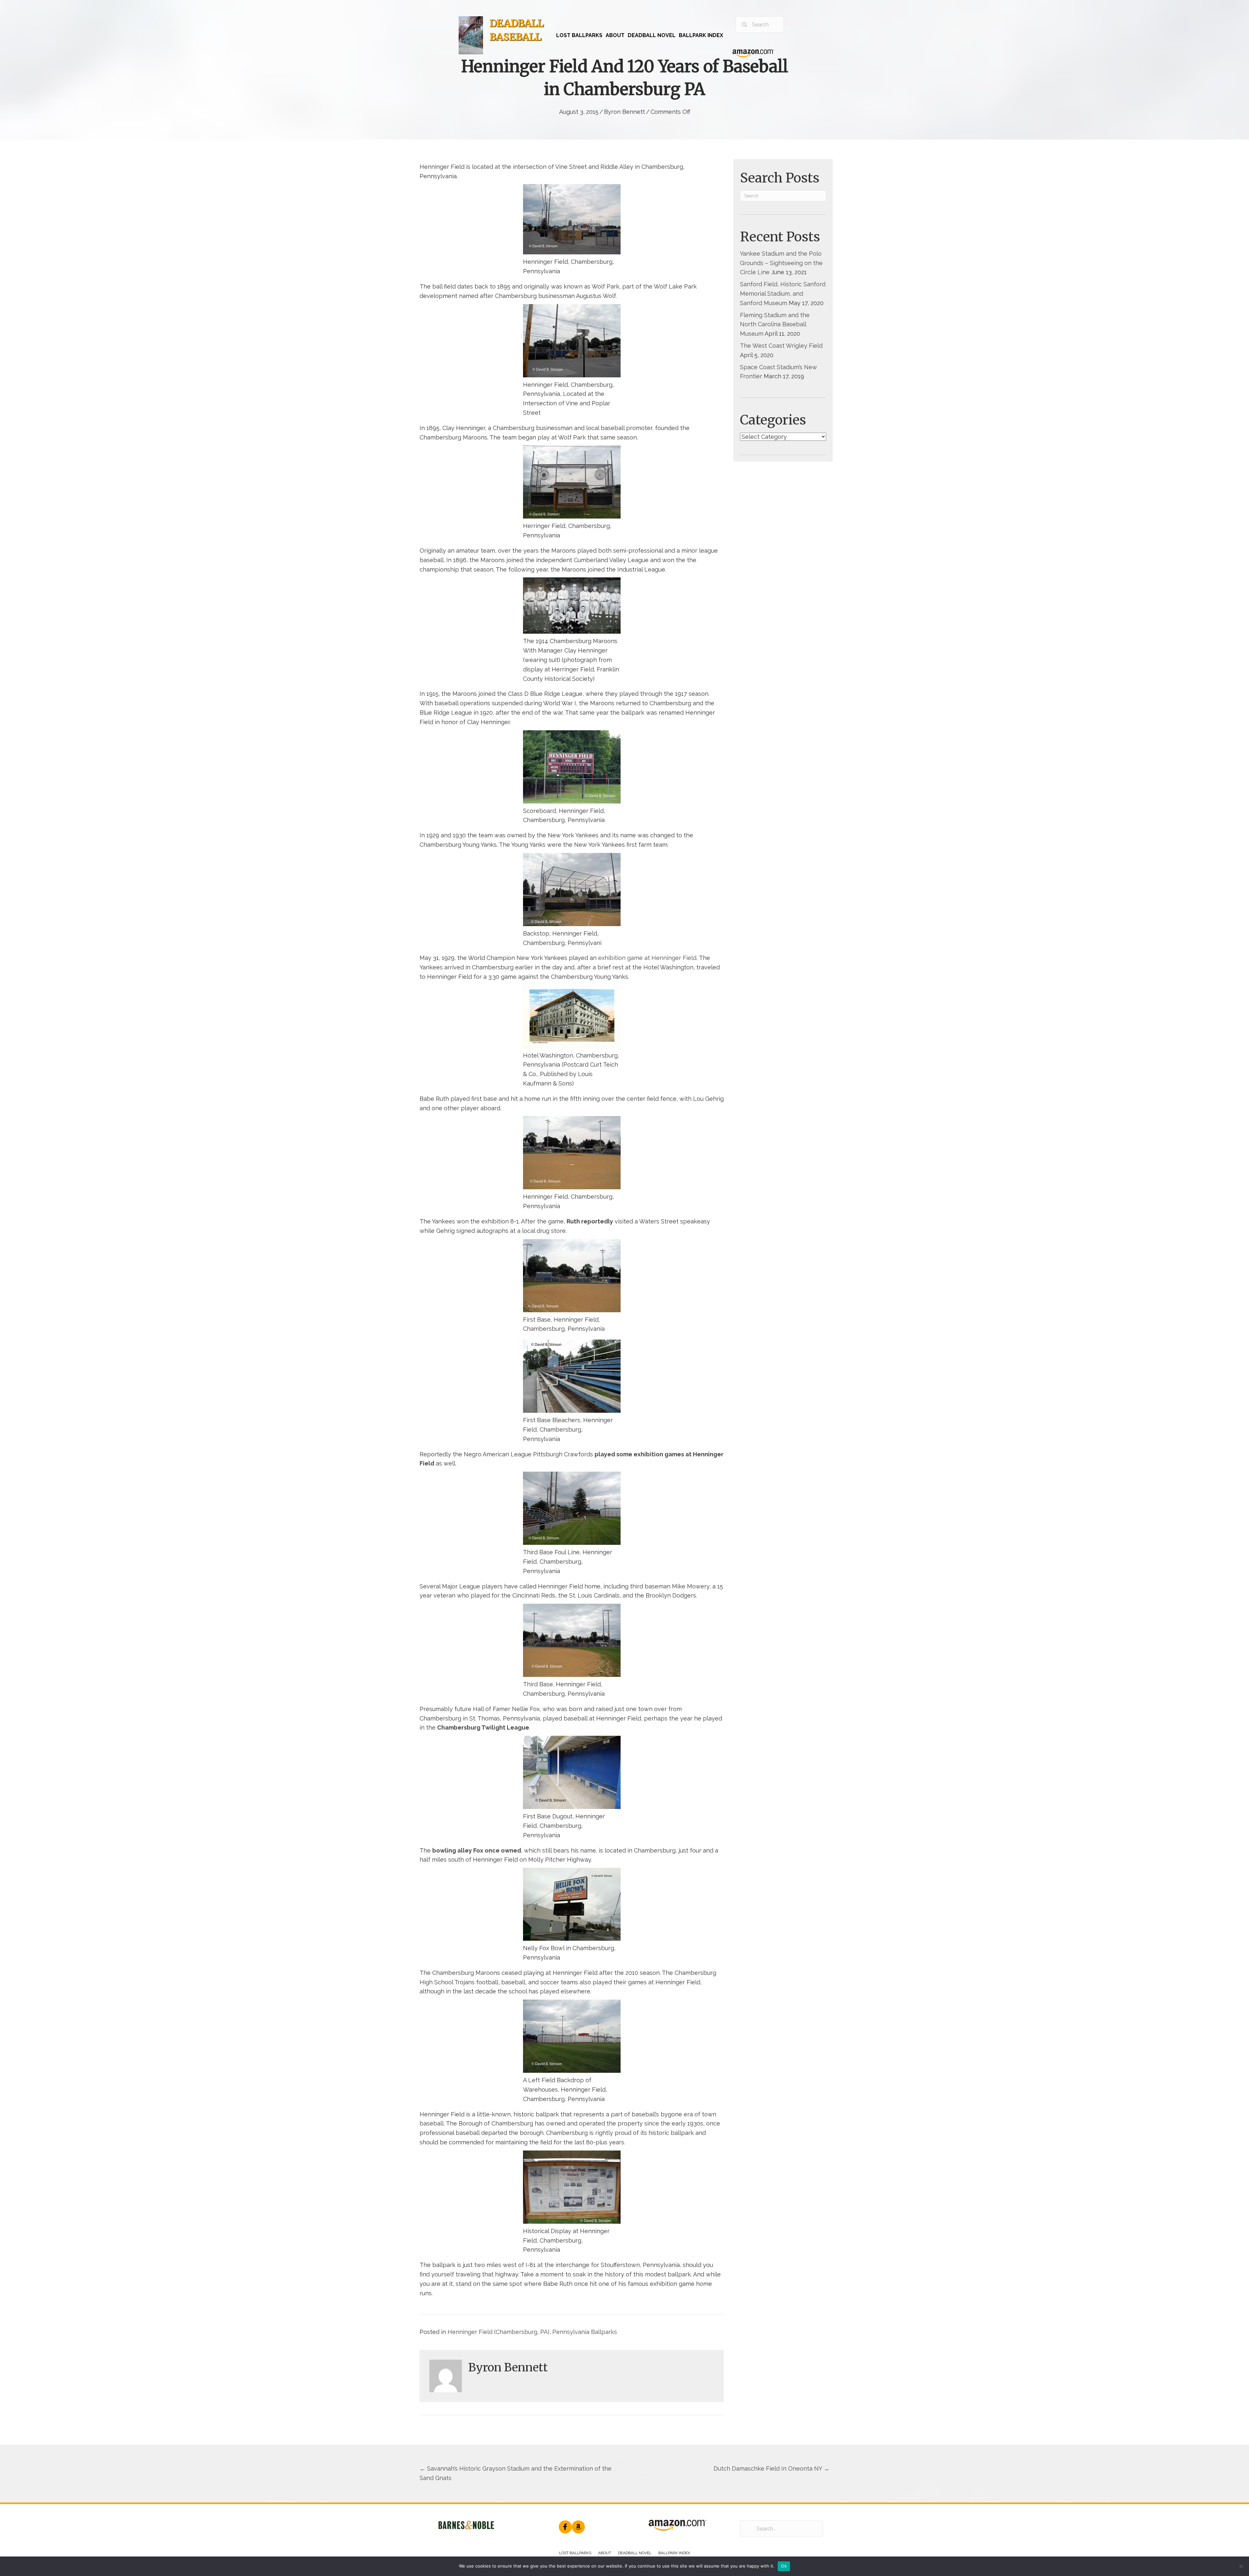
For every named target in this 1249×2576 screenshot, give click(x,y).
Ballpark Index (674, 2553)
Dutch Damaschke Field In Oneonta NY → (772, 2468)
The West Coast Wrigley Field (781, 346)
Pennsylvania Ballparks (585, 2332)
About (605, 2553)
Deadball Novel (635, 2553)
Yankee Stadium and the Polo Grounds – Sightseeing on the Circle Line (781, 263)
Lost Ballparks (575, 2553)
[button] (565, 2527)
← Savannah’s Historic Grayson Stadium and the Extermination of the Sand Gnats (516, 2473)
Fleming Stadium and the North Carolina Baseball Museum (775, 324)
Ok (784, 2566)
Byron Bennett (624, 112)
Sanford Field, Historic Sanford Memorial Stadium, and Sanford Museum (783, 294)
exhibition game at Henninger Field (647, 958)
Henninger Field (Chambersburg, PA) (498, 2332)
